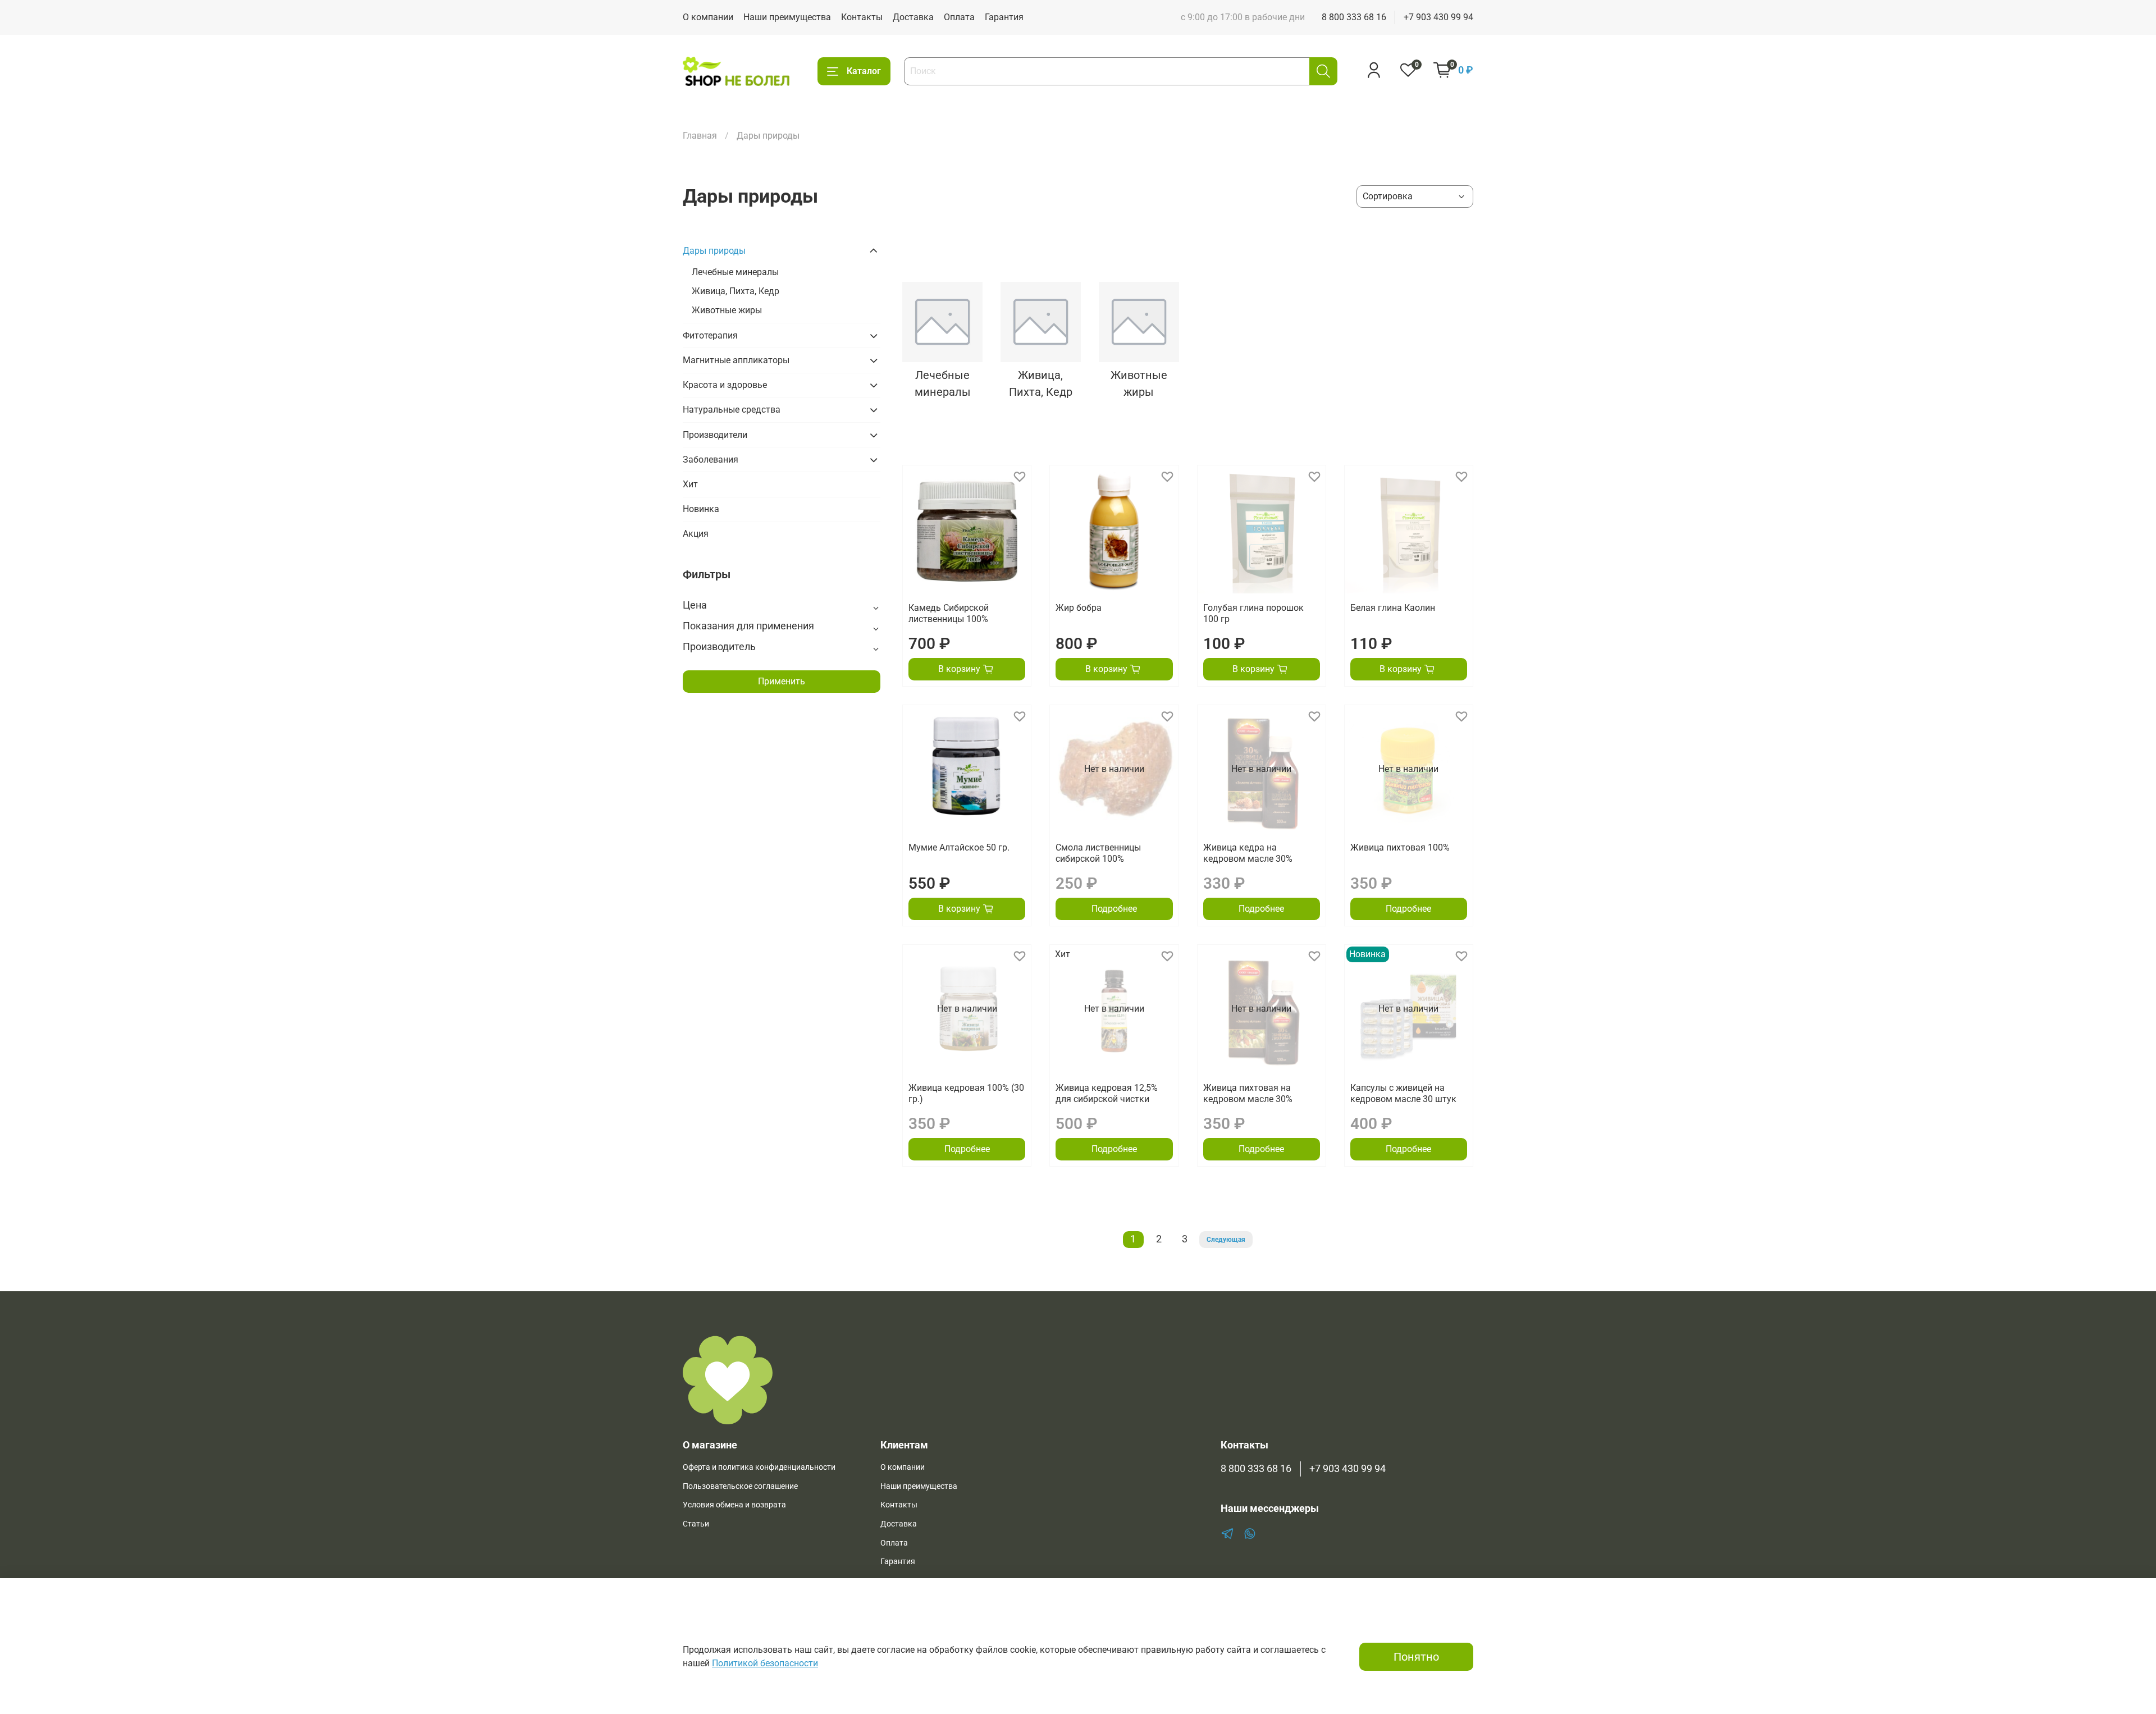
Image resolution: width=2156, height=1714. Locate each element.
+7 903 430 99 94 (1438, 17)
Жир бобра (1079, 608)
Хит (690, 484)
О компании (708, 17)
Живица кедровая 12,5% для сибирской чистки (1107, 1093)
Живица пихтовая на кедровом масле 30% (1248, 1093)
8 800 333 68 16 (1354, 17)
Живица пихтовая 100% (1400, 847)
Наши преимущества (787, 17)
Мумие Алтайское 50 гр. (959, 847)
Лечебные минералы (735, 272)
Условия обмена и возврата (734, 1505)
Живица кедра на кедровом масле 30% (1248, 853)
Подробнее (1114, 909)
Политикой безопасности (765, 1663)
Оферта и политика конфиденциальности (759, 1467)
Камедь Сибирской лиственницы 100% (949, 613)
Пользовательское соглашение (740, 1486)
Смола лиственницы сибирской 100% (1098, 853)
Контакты (862, 17)
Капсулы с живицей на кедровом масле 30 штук (1403, 1093)
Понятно (1416, 1657)
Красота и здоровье (725, 385)
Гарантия (1004, 17)
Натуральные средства (732, 410)
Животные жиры (727, 310)
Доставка (913, 17)
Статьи (696, 1524)
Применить (782, 681)
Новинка (701, 509)
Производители (715, 435)
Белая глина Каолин (1393, 608)
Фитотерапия (710, 335)
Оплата (959, 17)
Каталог (864, 71)
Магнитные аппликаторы (736, 360)
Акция (696, 534)
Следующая (1226, 1240)
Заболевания (711, 460)
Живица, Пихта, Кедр (736, 291)
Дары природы (714, 251)
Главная (700, 136)
